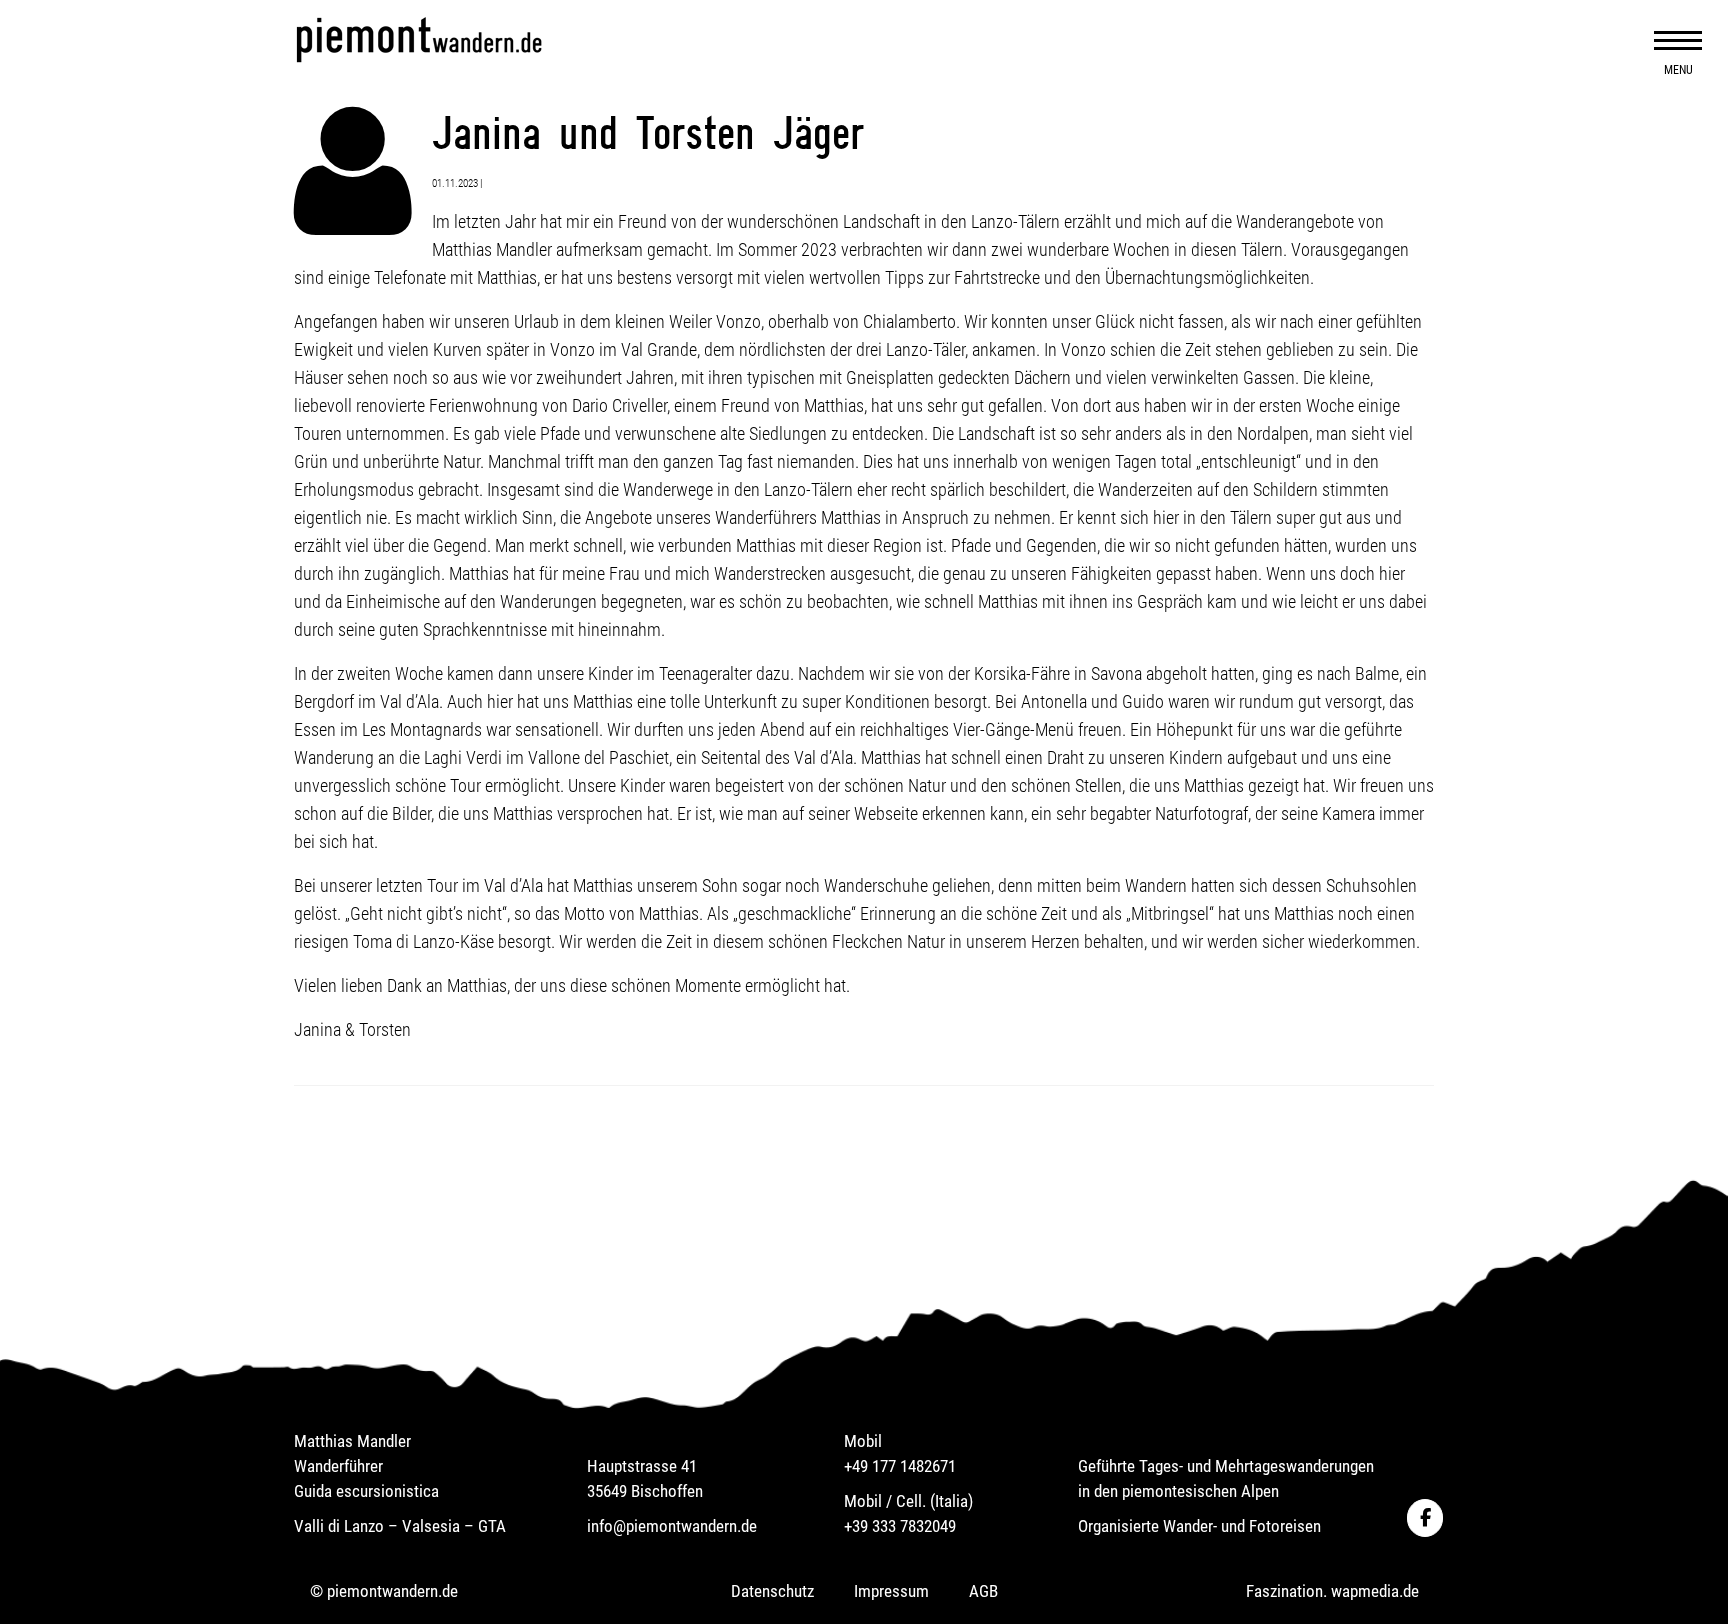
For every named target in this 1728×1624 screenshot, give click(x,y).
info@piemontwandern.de (672, 1526)
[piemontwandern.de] (474, 39)
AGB (983, 1591)
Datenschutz (772, 1591)
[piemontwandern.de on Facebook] (1425, 1518)
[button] (1678, 40)
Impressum (891, 1591)
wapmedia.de (1375, 1591)
